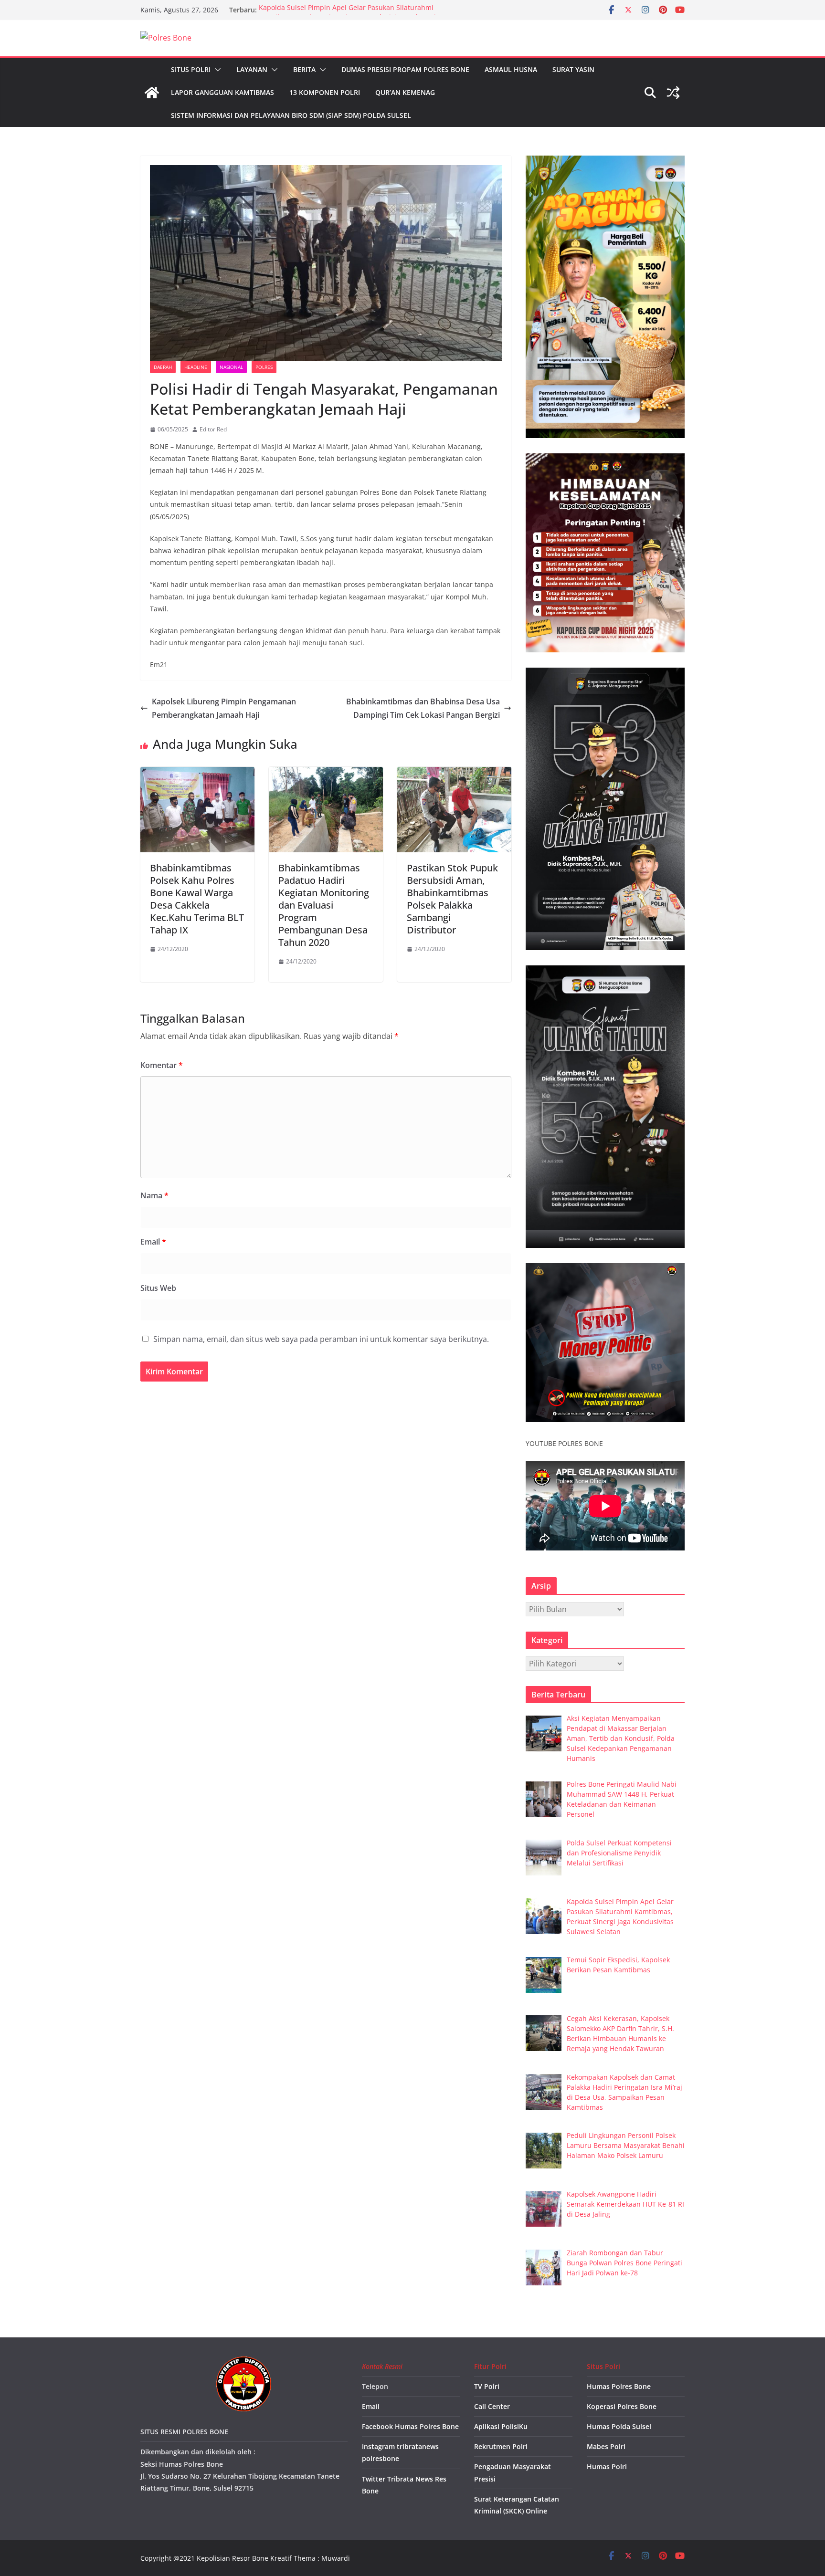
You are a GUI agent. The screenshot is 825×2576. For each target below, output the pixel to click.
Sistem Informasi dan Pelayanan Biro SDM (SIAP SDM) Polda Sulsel (291, 115)
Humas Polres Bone (619, 2386)
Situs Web (158, 1288)
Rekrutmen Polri (501, 2446)
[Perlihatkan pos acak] (673, 93)
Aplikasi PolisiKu (501, 2426)
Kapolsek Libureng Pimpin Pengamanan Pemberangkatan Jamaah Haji (224, 708)
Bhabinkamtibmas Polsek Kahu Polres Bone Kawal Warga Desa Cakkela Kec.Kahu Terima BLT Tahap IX (197, 899)
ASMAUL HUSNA (511, 69)
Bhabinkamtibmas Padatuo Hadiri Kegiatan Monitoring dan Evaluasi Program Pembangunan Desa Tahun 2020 (324, 905)
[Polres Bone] (152, 93)
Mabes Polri (606, 2446)
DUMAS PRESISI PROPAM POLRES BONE (405, 69)
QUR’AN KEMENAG (405, 92)
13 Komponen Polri (325, 92)
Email (153, 1242)
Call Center (492, 2406)
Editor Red (213, 429)
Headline (196, 367)
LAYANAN (252, 69)
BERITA (304, 69)
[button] (216, 70)
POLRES (264, 367)
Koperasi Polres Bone (622, 2406)
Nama (154, 1195)
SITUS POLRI (191, 69)
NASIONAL (231, 367)
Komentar (162, 1065)
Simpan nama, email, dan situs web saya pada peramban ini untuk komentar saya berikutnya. (321, 1339)
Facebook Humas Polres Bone (410, 2426)
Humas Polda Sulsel (619, 2426)
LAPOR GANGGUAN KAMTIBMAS (222, 92)
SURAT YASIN (573, 69)
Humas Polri (607, 2466)
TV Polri (487, 2386)
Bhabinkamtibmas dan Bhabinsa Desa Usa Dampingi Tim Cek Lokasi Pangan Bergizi (423, 708)
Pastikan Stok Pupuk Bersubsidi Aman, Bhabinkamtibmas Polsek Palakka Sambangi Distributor (452, 899)
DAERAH (163, 367)
